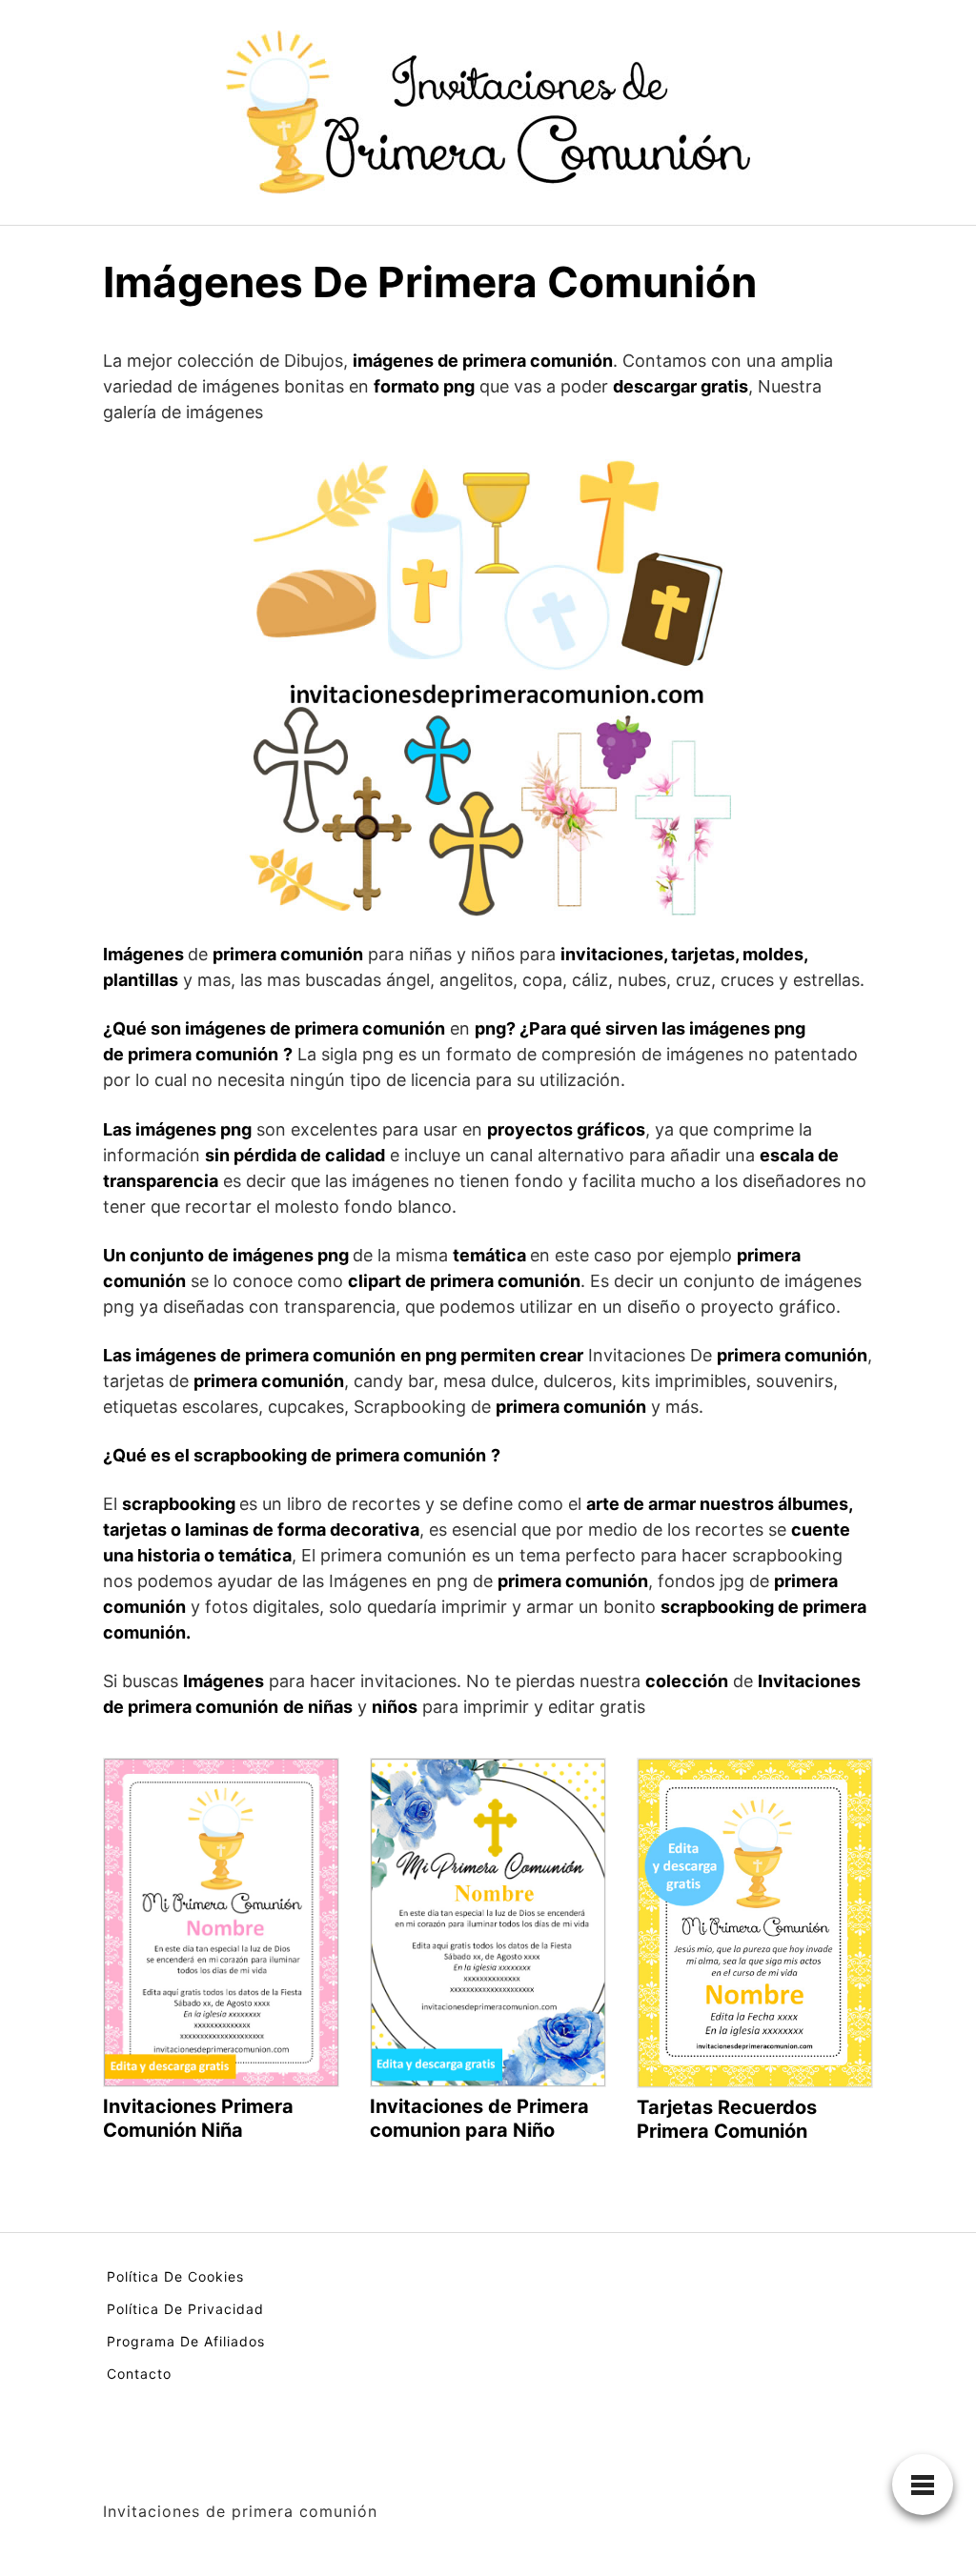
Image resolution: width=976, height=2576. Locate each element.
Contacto (139, 2374)
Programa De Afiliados (186, 2341)
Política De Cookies (175, 2276)
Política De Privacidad (185, 2309)
